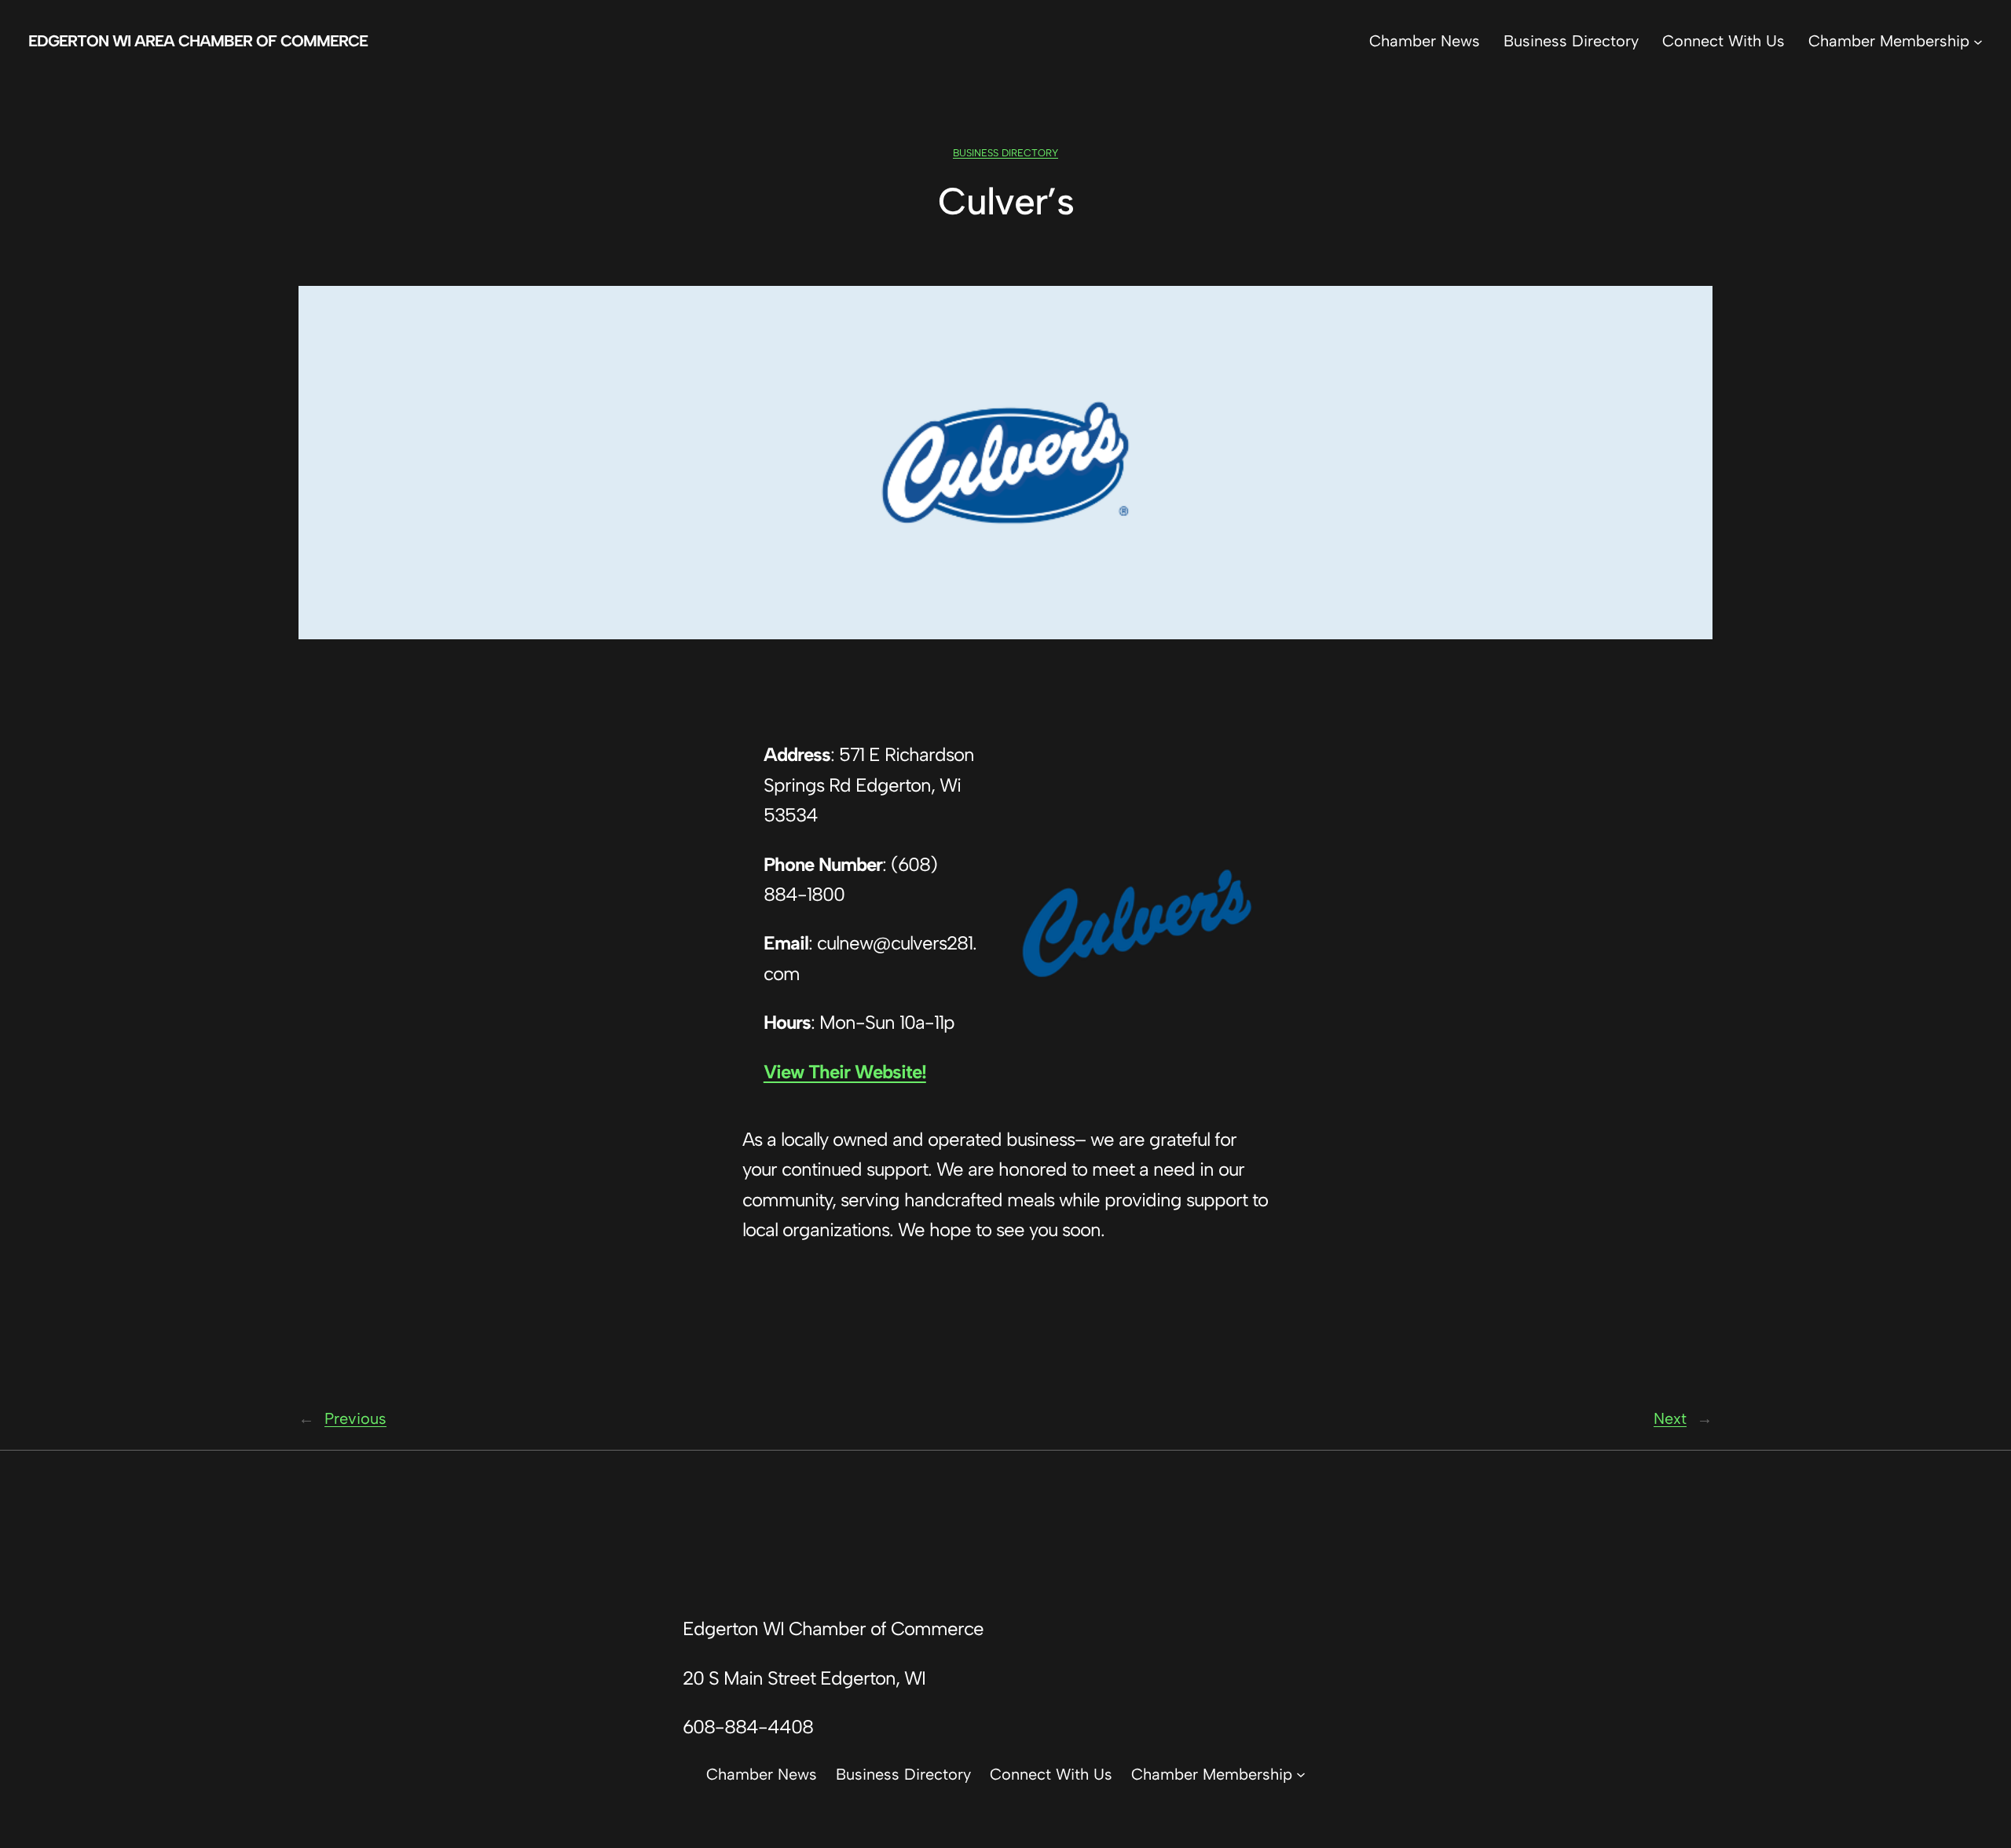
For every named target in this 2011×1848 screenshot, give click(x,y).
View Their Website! (845, 1072)
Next (1670, 1418)
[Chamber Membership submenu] (1978, 41)
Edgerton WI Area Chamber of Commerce (198, 41)
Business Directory (1005, 153)
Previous (355, 1418)
